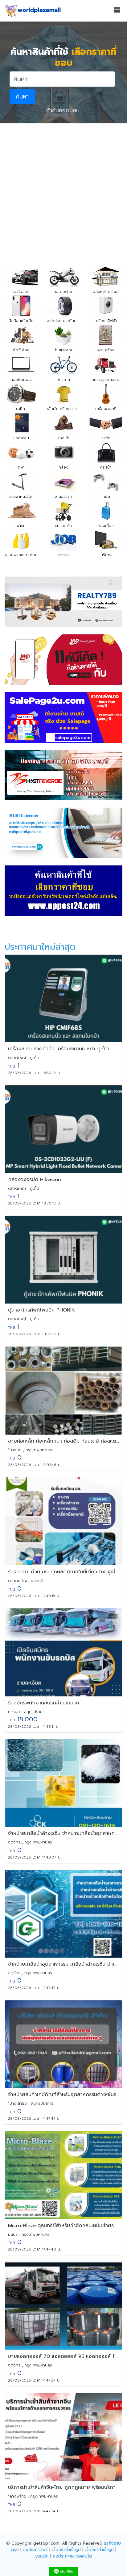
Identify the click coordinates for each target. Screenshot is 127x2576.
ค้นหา (22, 97)
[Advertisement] (63, 190)
